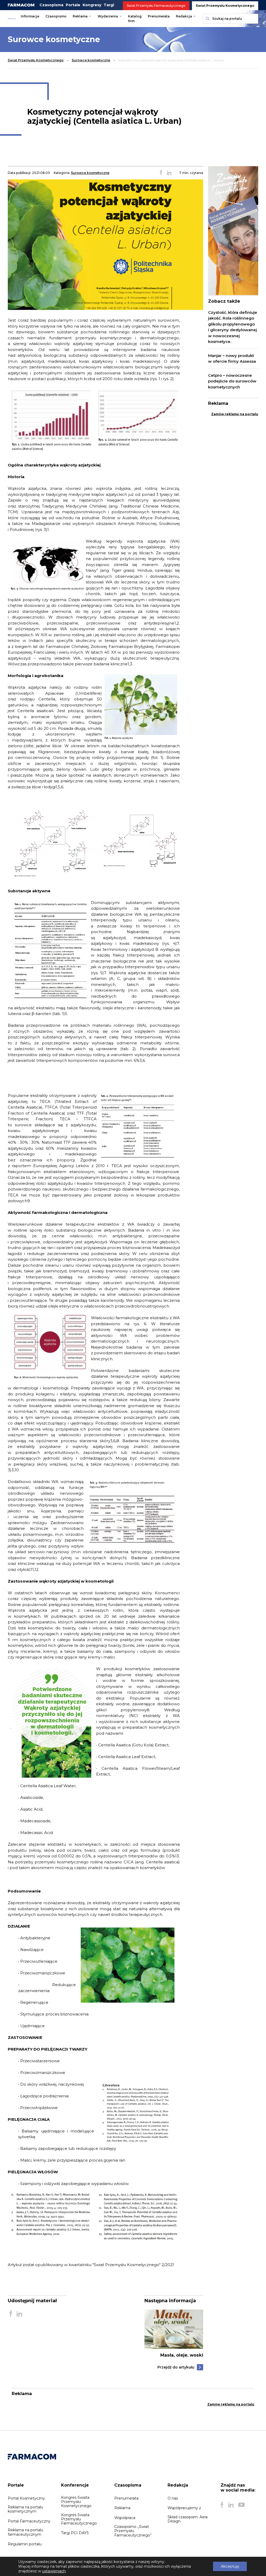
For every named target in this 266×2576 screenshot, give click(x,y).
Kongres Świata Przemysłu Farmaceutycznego (79, 2519)
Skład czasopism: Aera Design (188, 2519)
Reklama (80, 16)
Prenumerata (159, 16)
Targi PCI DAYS (75, 2533)
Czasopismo (56, 16)
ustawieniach (54, 2571)
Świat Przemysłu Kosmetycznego (225, 6)
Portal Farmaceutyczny (29, 2521)
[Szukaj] (207, 19)
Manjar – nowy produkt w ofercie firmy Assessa (232, 359)
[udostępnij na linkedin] (169, 173)
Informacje (30, 16)
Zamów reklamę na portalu (235, 414)
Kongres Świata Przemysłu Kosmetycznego (76, 2502)
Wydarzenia (108, 16)
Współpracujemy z (184, 2508)
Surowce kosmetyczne (91, 60)
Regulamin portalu (25, 2544)
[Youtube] (241, 2505)
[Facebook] (222, 2505)
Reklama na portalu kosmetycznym (25, 2509)
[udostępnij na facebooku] (161, 173)
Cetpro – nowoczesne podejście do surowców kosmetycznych (232, 381)
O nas (173, 2498)
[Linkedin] (231, 2505)
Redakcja (184, 16)
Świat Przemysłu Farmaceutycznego (156, 6)
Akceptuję (230, 2566)
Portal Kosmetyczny (26, 2498)
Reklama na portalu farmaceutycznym (25, 2532)
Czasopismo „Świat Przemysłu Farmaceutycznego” (133, 2531)
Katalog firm (135, 19)
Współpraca (125, 2518)
